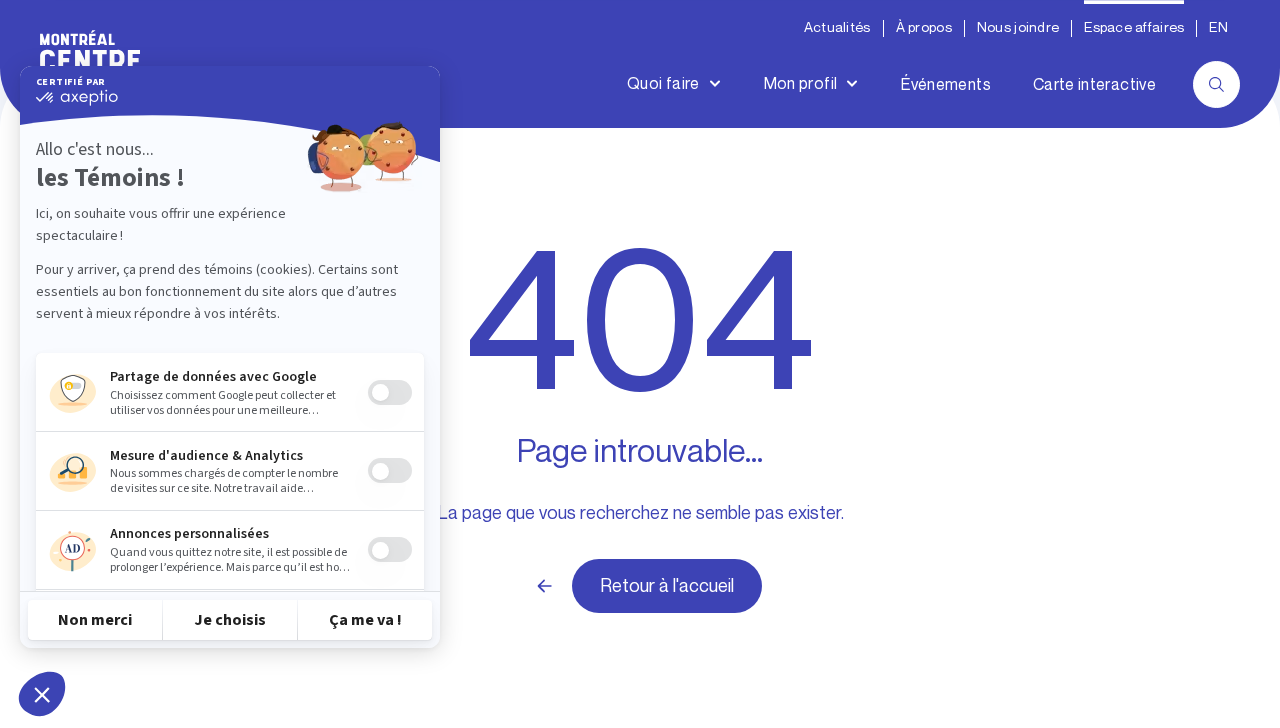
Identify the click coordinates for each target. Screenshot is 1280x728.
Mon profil (801, 83)
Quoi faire (663, 83)
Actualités (837, 27)
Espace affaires (1134, 27)
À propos (924, 27)
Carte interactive (1094, 84)
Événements (946, 84)
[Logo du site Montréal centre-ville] (90, 64)
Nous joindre (1018, 27)
